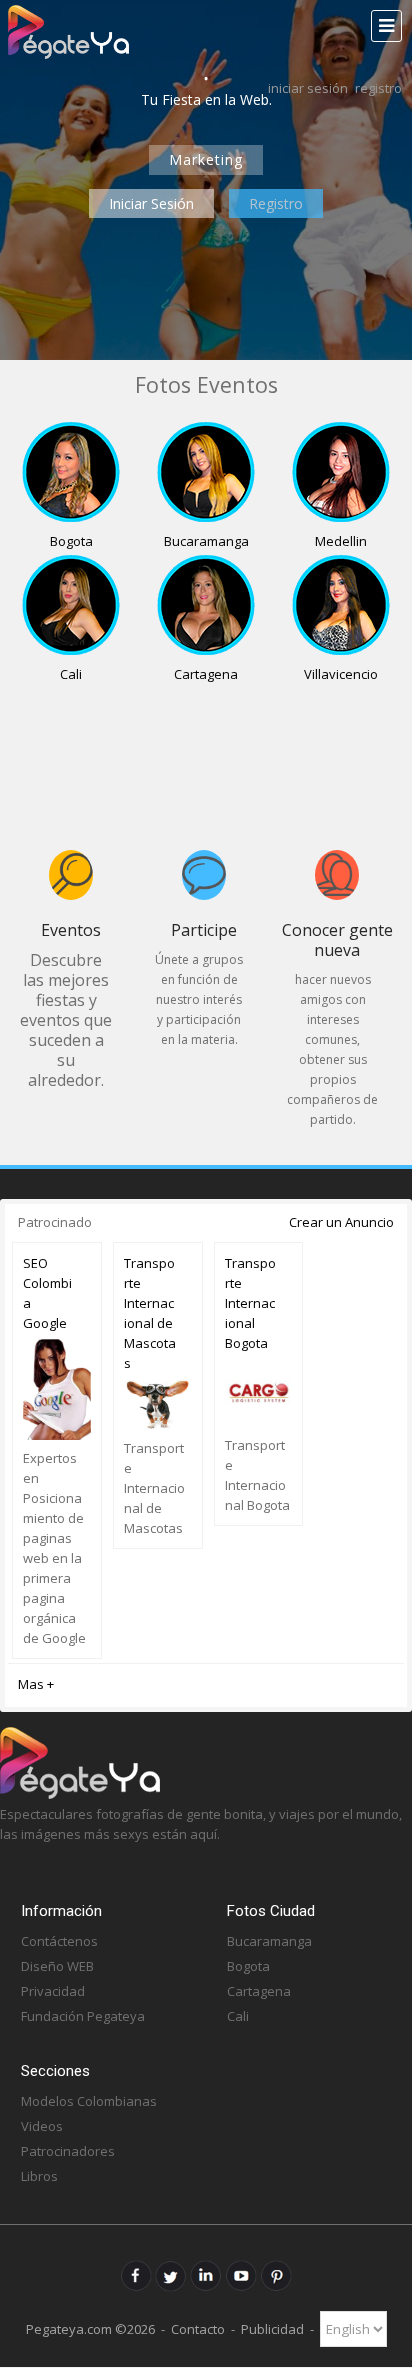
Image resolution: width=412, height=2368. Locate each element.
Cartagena (206, 674)
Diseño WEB (57, 1966)
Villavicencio (341, 674)
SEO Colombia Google (47, 1293)
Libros (39, 2176)
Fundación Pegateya (83, 2016)
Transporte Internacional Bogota (250, 1303)
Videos (42, 2126)
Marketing (206, 159)
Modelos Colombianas (89, 2101)
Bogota (71, 541)
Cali (71, 674)
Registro (378, 88)
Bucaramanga (206, 541)
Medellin (341, 541)
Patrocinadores (68, 2151)
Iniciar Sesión (308, 88)
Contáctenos (59, 1941)
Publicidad (272, 2329)
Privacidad (53, 1991)
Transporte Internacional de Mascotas (150, 1313)
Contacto (198, 2329)
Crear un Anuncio (341, 1222)
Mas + (36, 1684)
